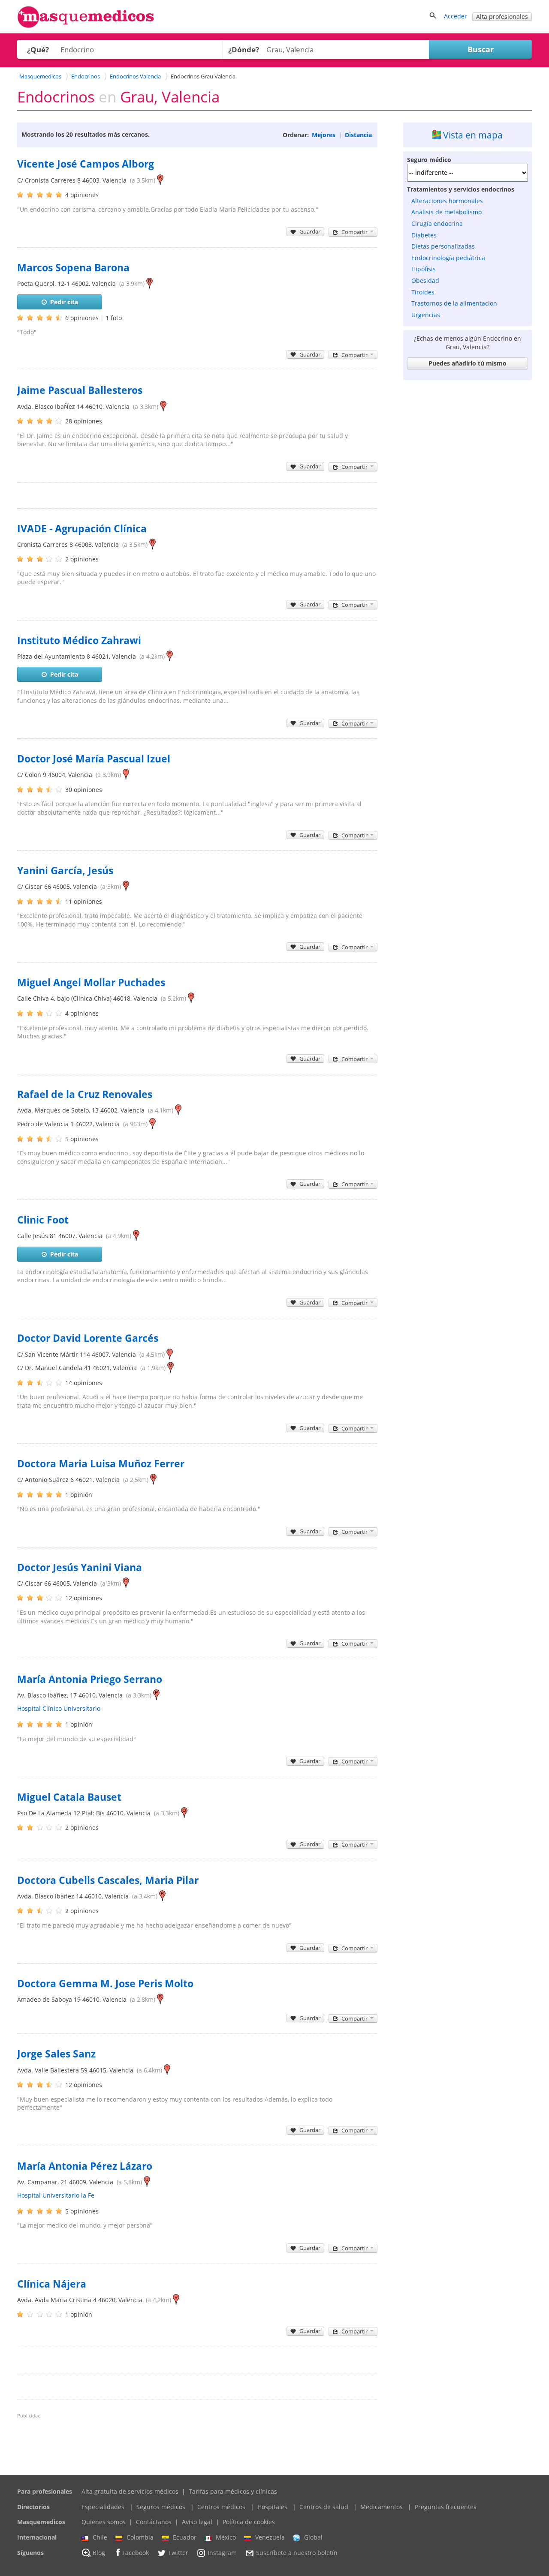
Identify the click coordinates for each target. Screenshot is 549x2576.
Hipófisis (424, 269)
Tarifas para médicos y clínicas (233, 2491)
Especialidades (103, 2507)
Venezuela (270, 2537)
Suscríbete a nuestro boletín (297, 2553)
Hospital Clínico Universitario (59, 1708)
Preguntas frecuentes (446, 2507)
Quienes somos (104, 2522)
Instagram (222, 2553)
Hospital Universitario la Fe (56, 2195)
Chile (100, 2537)
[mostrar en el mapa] (160, 180)
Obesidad (425, 280)
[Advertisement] (468, 513)
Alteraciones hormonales (447, 201)
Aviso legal (197, 2522)
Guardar (310, 231)
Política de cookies (249, 2522)
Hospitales (272, 2507)
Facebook (136, 2553)
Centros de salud (324, 2507)
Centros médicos (221, 2507)
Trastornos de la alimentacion (454, 303)
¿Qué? (38, 49)
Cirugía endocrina (437, 223)
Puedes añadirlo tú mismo (468, 363)
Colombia (140, 2537)
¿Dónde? (244, 49)
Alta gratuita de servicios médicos (130, 2491)
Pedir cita (64, 302)
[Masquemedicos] (86, 26)
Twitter (178, 2553)
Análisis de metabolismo (446, 212)
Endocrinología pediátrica (448, 258)
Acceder (455, 16)
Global (313, 2537)
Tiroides (423, 292)
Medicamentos (382, 2507)
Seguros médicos (161, 2507)
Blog (99, 2553)
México (226, 2537)
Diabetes (424, 235)
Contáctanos (154, 2522)
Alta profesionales (502, 16)
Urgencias (426, 315)
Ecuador (185, 2537)
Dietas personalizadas (443, 246)
